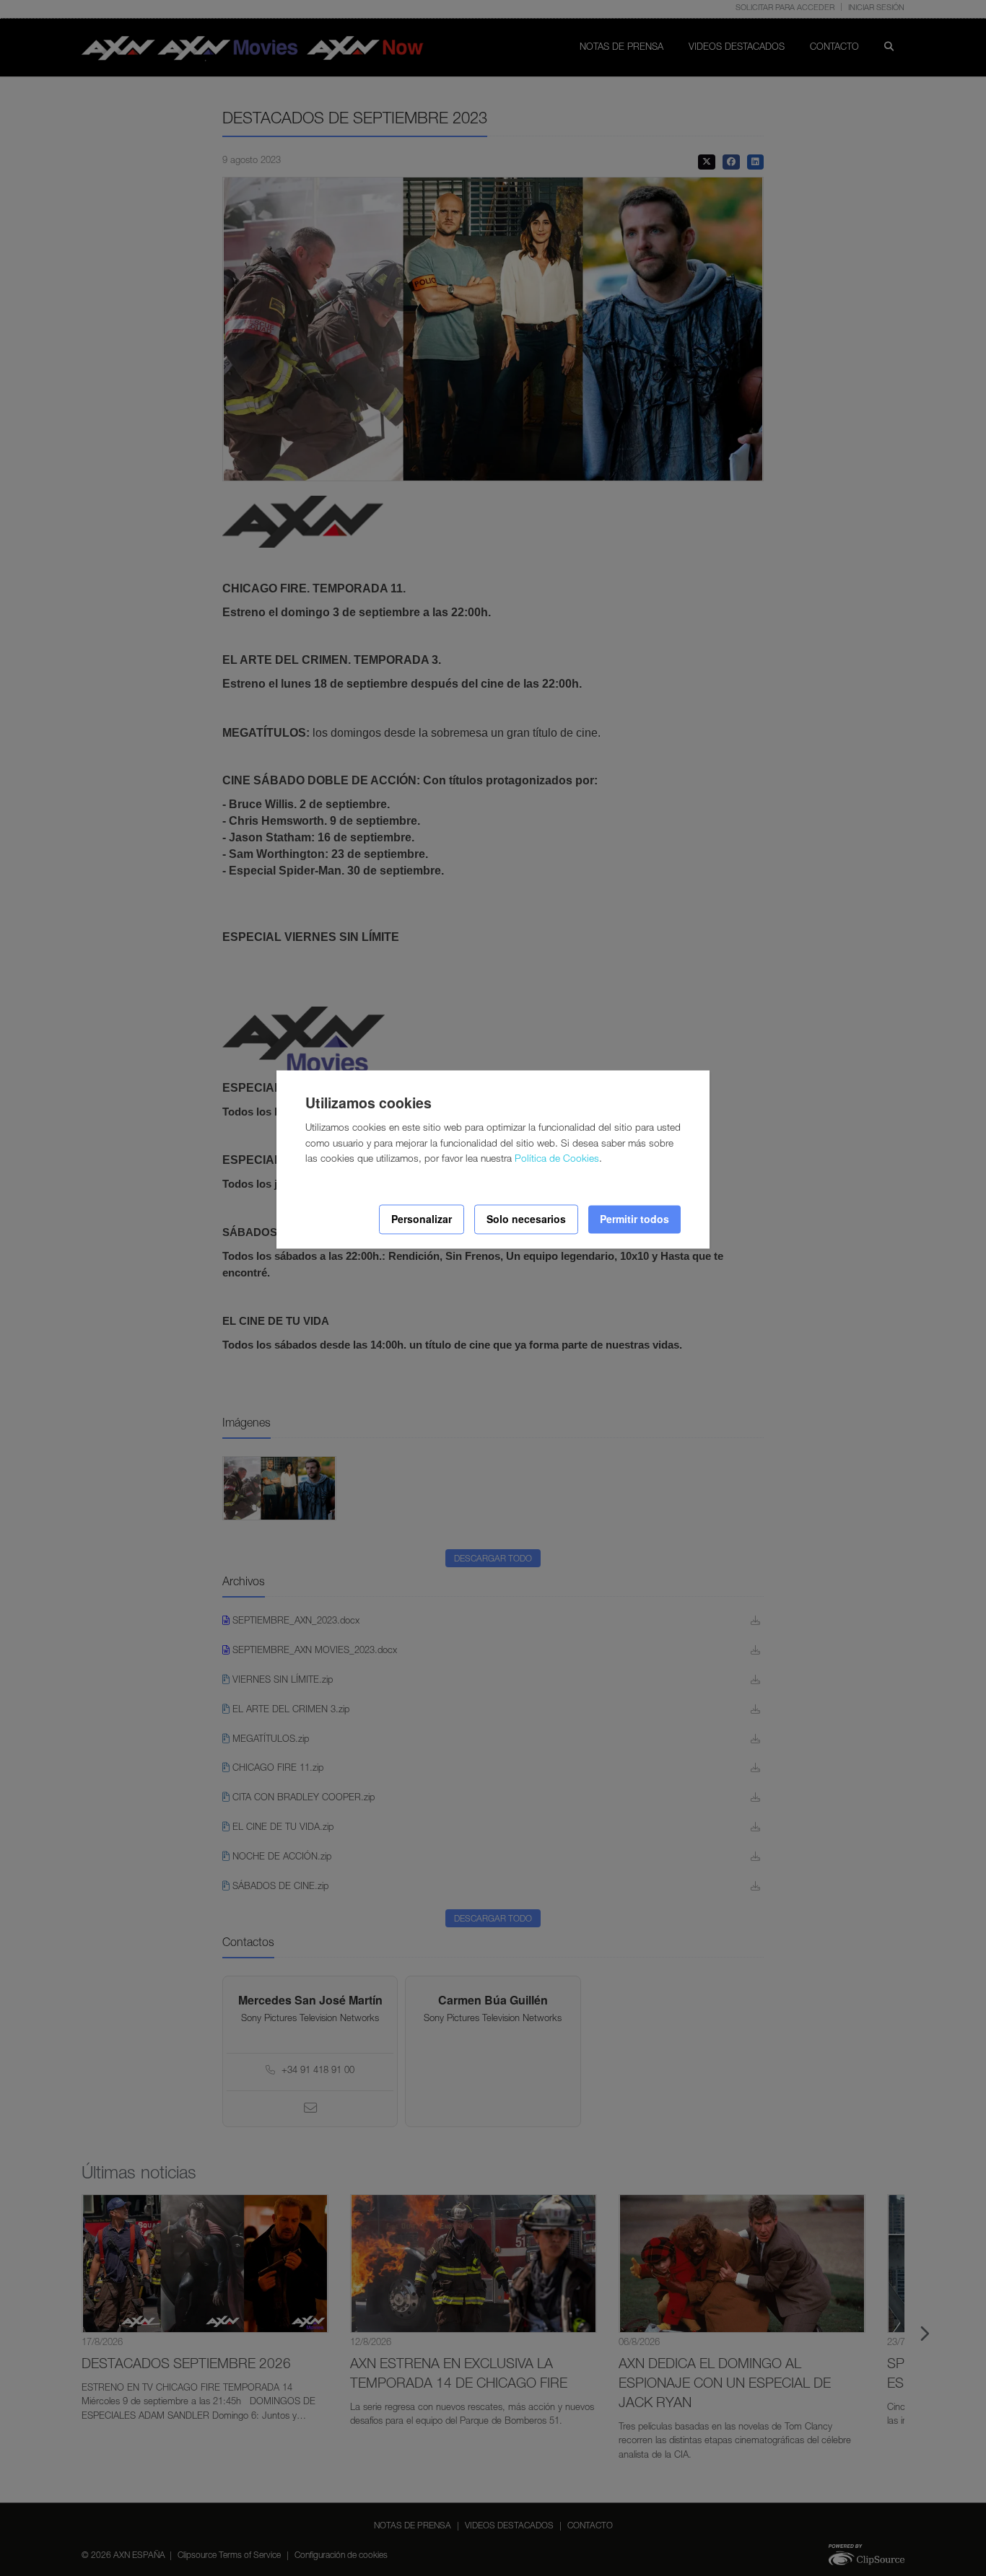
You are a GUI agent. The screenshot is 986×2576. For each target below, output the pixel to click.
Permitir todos (634, 1219)
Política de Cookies (557, 1160)
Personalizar (422, 1219)
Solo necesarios (526, 1219)
